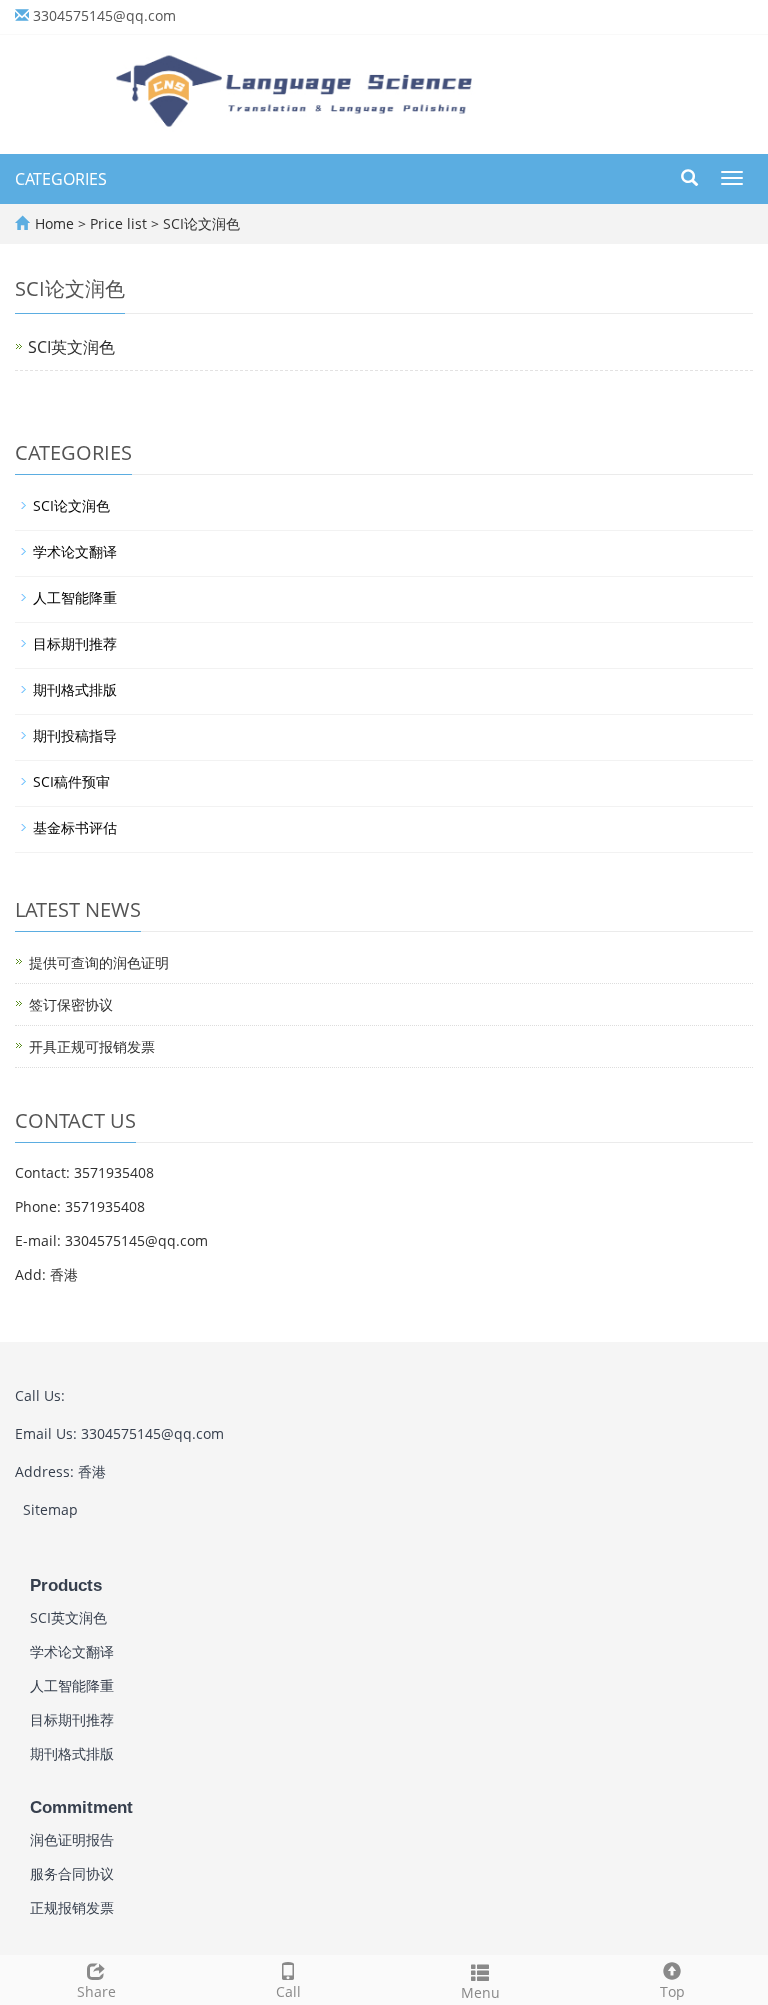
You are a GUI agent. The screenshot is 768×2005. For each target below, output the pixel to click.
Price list (120, 223)
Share (96, 1991)
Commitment (81, 1807)
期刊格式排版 (75, 689)
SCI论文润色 (199, 223)
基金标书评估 (75, 827)
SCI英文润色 (71, 347)
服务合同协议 (72, 1873)
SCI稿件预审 (71, 781)
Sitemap (50, 1509)
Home (54, 223)
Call (288, 1991)
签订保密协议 (71, 1004)
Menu (480, 1992)
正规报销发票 (72, 1907)
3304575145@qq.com (104, 15)
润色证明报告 (72, 1839)
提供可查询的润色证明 (99, 962)
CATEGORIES (61, 179)
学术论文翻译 (75, 551)
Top (672, 1991)
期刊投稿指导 (75, 735)
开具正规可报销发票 (92, 1046)
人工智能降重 (75, 597)
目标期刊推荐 (75, 643)
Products (66, 1585)
